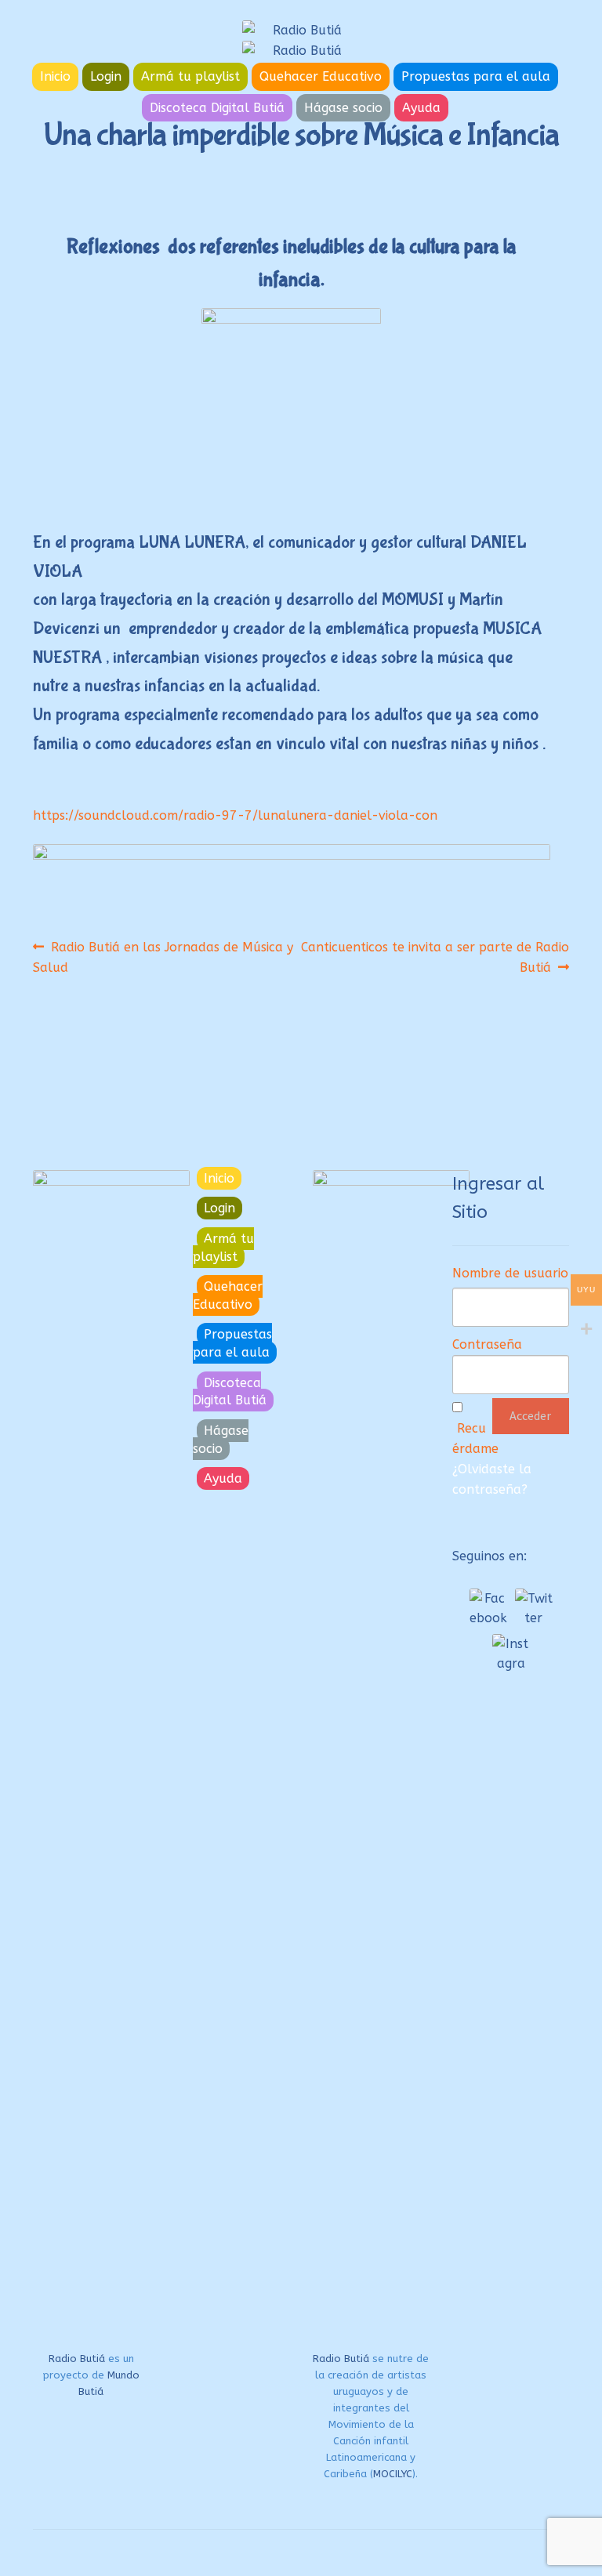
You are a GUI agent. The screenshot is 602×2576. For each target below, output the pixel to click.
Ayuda (421, 108)
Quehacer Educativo (321, 76)
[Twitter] (534, 1607)
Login (106, 76)
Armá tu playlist (190, 76)
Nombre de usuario (510, 1273)
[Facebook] (488, 1607)
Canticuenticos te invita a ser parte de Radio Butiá (435, 957)
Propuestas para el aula (476, 76)
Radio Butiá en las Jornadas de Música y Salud (163, 957)
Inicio (55, 76)
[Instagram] (511, 1653)
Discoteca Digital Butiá (217, 108)
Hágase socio (343, 108)
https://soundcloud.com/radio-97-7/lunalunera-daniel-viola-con (235, 815)
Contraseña (487, 1344)
